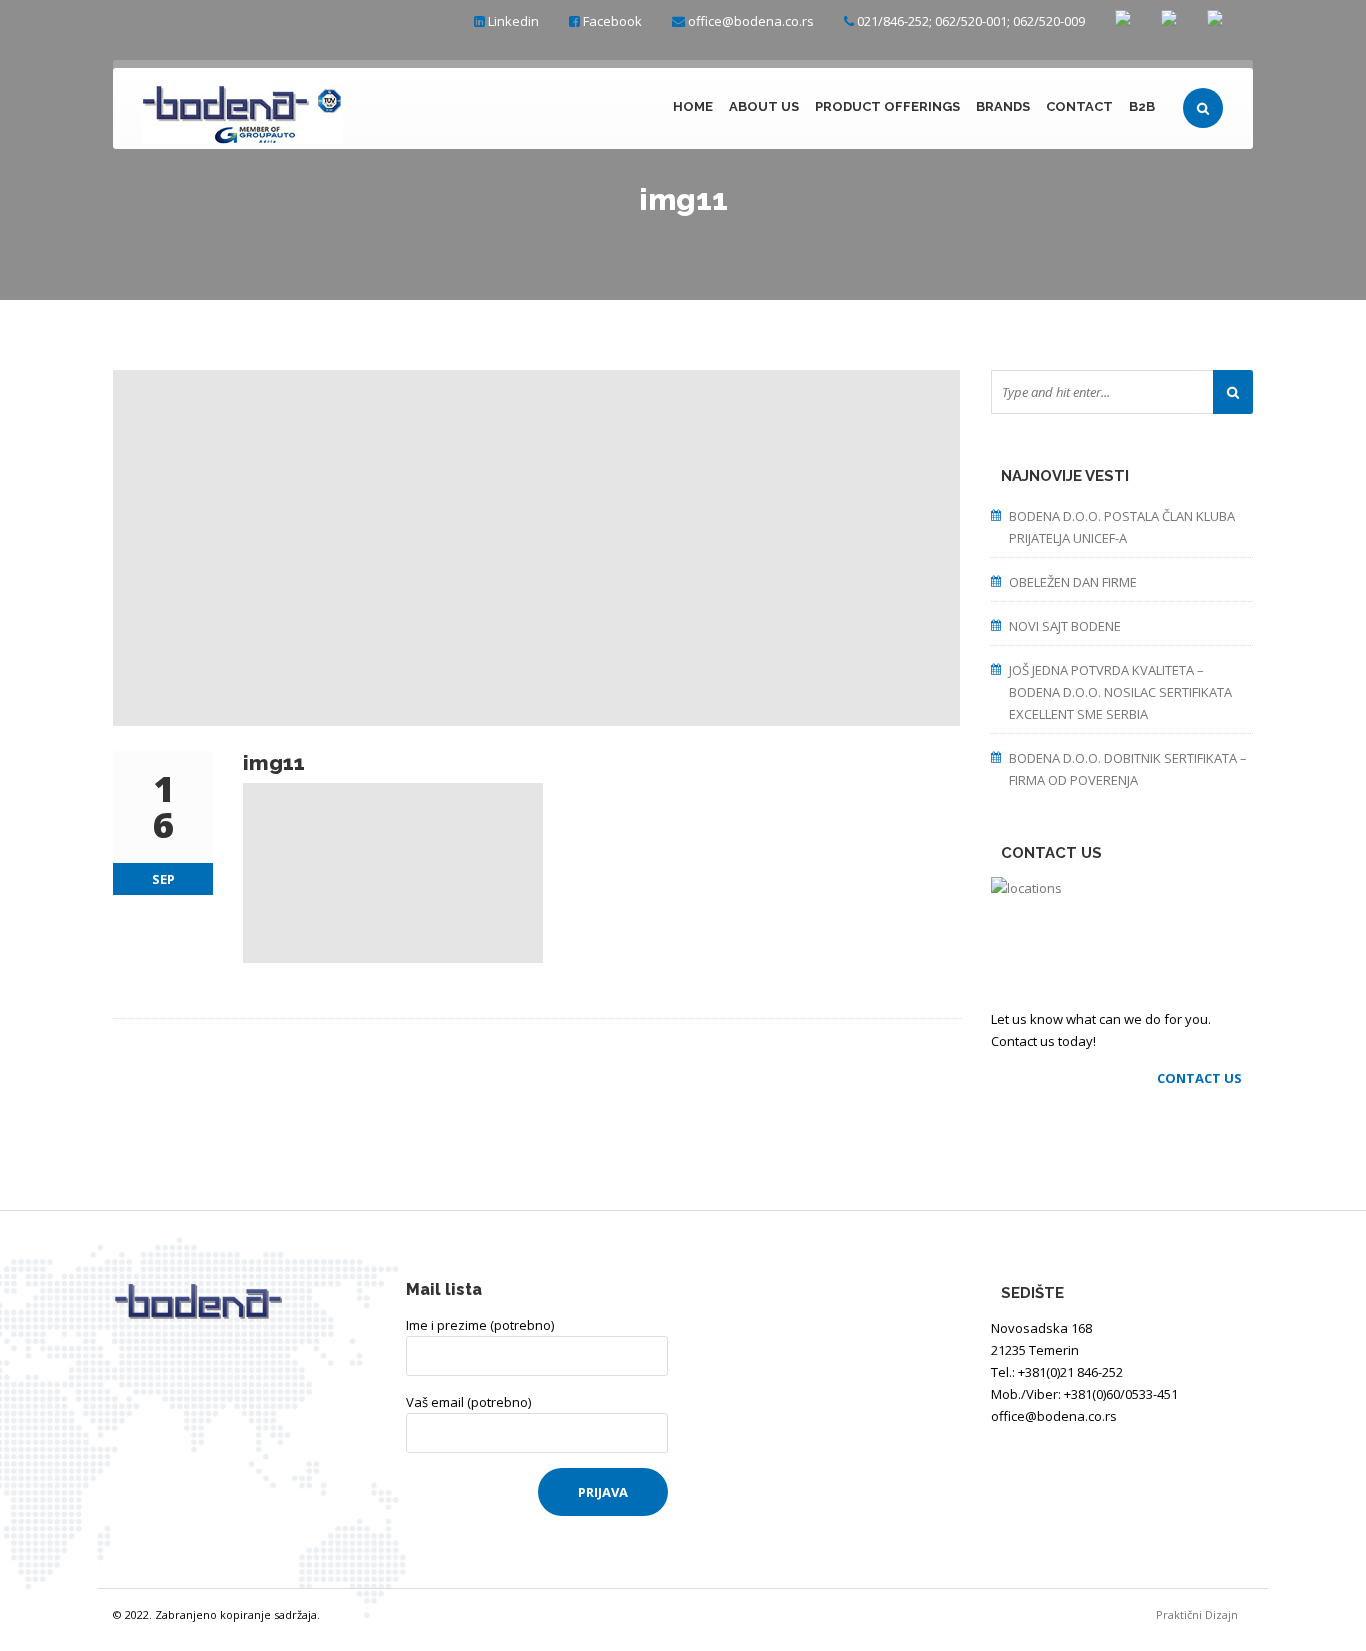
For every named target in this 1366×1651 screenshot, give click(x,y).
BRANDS (1003, 106)
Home (693, 106)
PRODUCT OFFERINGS (887, 106)
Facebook (612, 21)
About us (764, 106)
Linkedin (513, 21)
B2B (1142, 106)
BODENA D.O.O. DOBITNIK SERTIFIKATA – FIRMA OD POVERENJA (1128, 769)
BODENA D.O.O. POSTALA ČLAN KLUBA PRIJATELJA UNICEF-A (1122, 527)
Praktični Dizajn (1204, 1614)
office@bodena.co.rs (751, 21)
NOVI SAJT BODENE (1065, 626)
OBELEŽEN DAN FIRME (1073, 582)
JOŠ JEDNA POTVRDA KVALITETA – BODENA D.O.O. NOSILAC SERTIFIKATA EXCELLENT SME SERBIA (1120, 692)
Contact (1079, 106)
